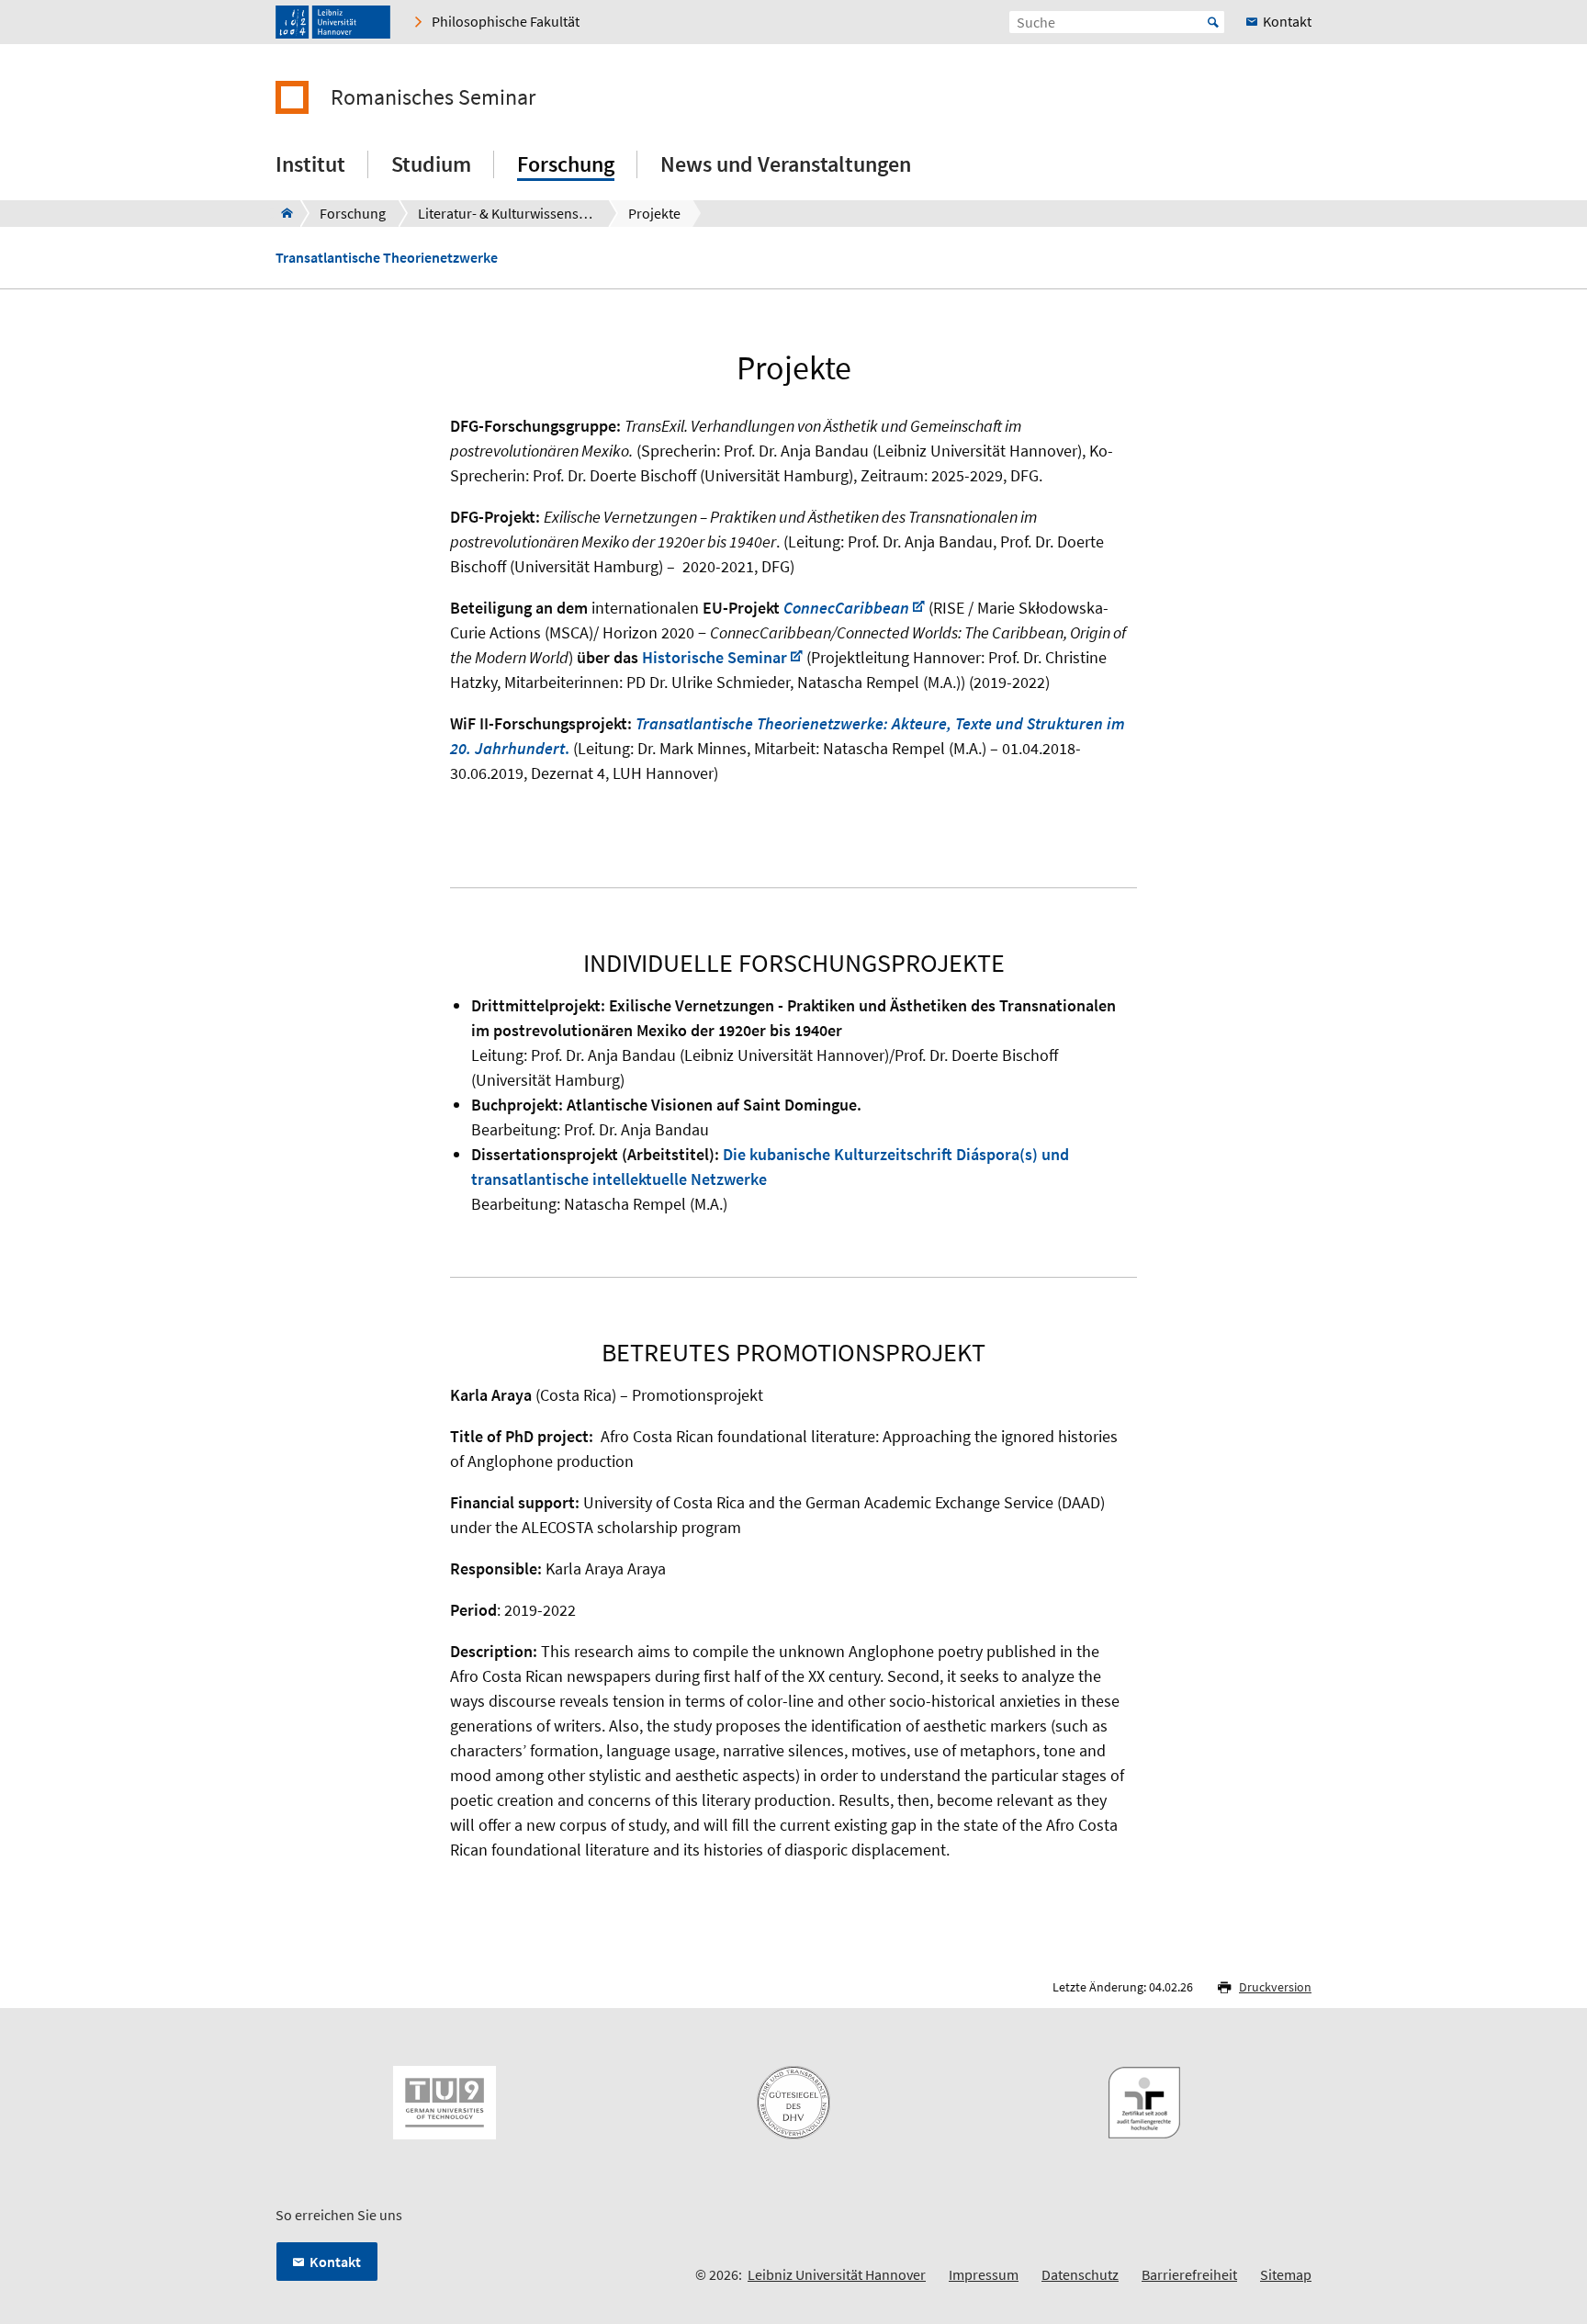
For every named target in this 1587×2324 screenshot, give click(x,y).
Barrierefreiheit (1189, 2274)
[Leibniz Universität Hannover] (333, 22)
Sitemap (1286, 2274)
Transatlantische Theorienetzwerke (387, 258)
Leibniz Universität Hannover (837, 2274)
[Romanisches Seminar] (281, 213)
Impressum (984, 2274)
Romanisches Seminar (433, 97)
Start (1213, 22)
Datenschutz (1080, 2274)
